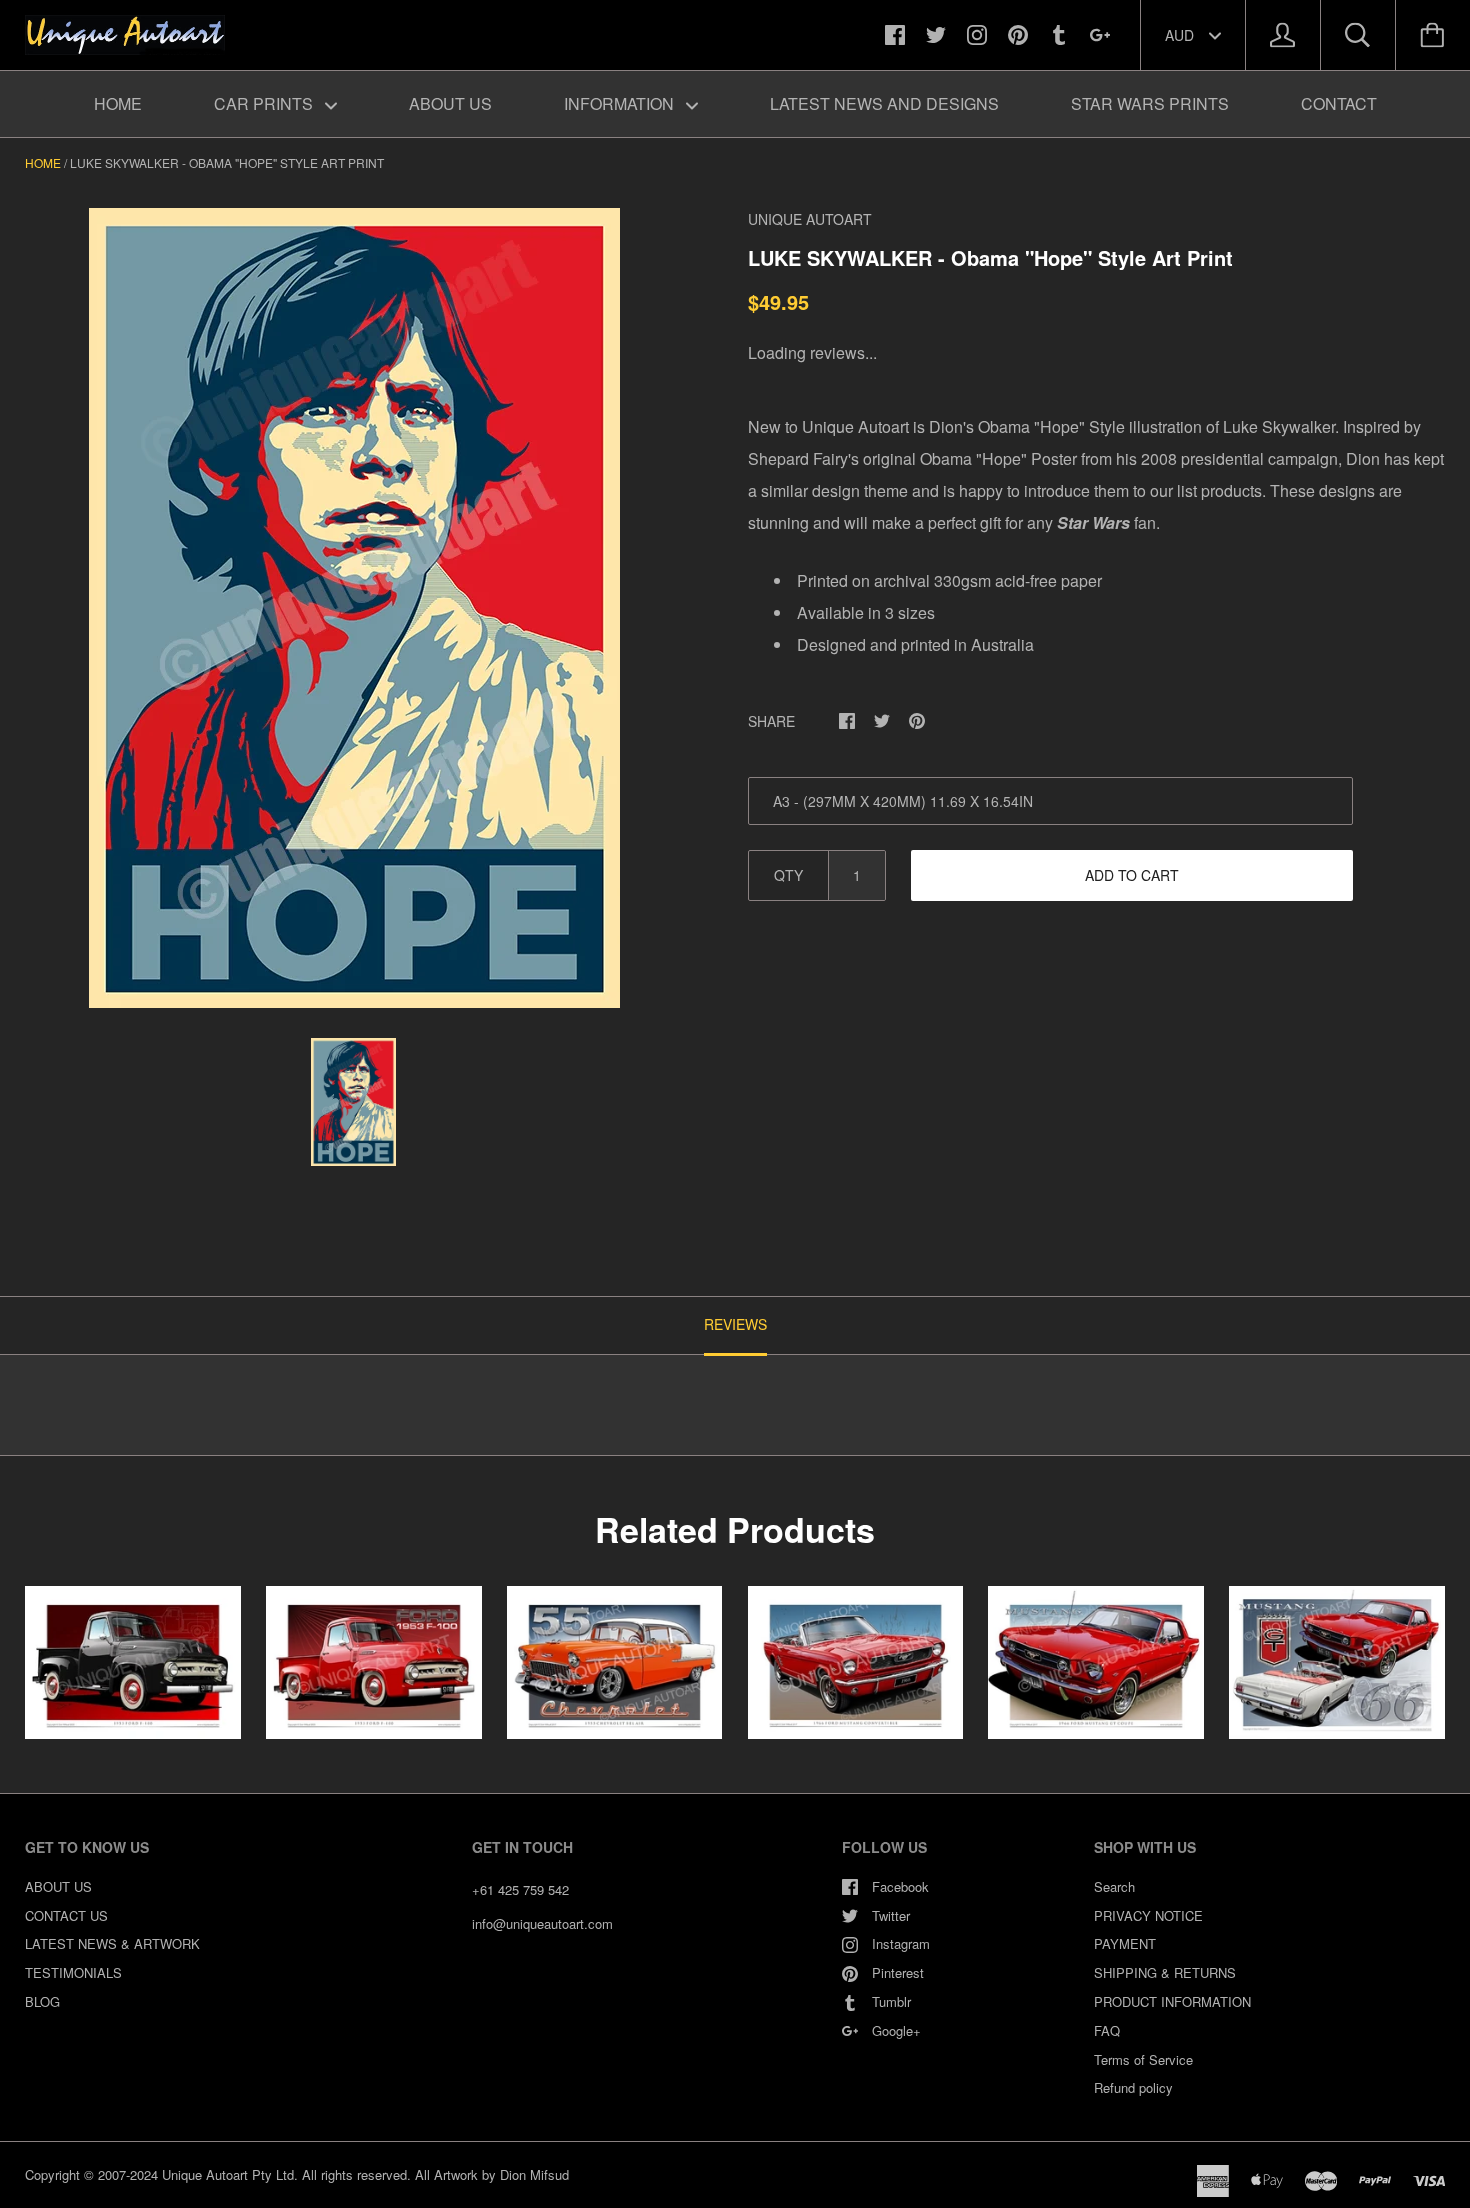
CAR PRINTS (265, 103)
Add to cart (1132, 875)
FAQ (1107, 2030)
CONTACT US (66, 1915)
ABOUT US (450, 103)
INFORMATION (621, 103)
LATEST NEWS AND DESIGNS (884, 103)
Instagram (901, 1943)
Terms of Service (1143, 2059)
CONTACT (1339, 103)
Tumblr (891, 2001)
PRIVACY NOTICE (1148, 1915)
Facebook (900, 1886)
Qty (788, 875)
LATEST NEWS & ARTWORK (112, 1943)
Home (43, 162)
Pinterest (898, 1972)
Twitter (891, 1915)
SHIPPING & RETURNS (1165, 1972)
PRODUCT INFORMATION (1172, 2001)
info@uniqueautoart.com (542, 1923)
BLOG (42, 2001)
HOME (118, 103)
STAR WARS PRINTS (1150, 103)
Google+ (896, 2030)
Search (1114, 1886)
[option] (354, 608)
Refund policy (1133, 2087)
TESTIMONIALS (73, 1972)
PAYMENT (1125, 1943)
